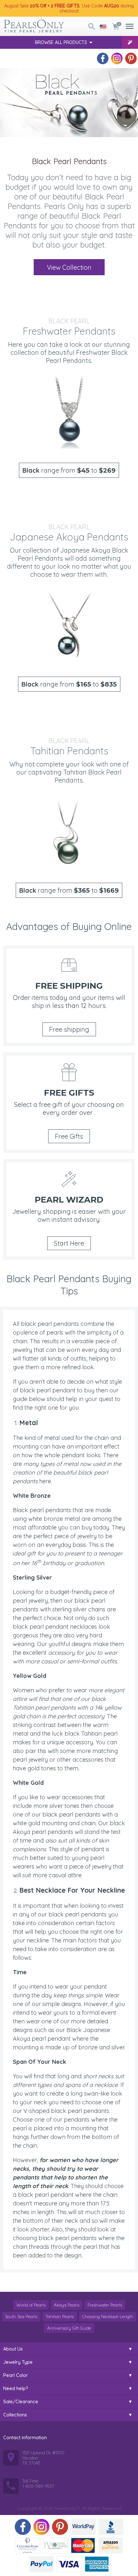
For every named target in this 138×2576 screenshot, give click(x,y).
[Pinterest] (131, 58)
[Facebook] (103, 58)
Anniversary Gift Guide (69, 2328)
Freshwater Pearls (105, 2305)
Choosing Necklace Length (108, 2317)
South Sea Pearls (21, 2317)
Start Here (69, 1243)
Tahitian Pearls (60, 2317)
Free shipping (69, 1029)
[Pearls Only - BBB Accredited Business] (111, 2527)
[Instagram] (117, 58)
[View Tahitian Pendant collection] (69, 832)
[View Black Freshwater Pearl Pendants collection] (69, 412)
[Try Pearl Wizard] (130, 42)
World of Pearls (31, 2305)
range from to (69, 470)
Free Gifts (69, 1136)
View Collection (69, 267)
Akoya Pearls (67, 2305)
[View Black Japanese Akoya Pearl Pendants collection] (69, 626)
